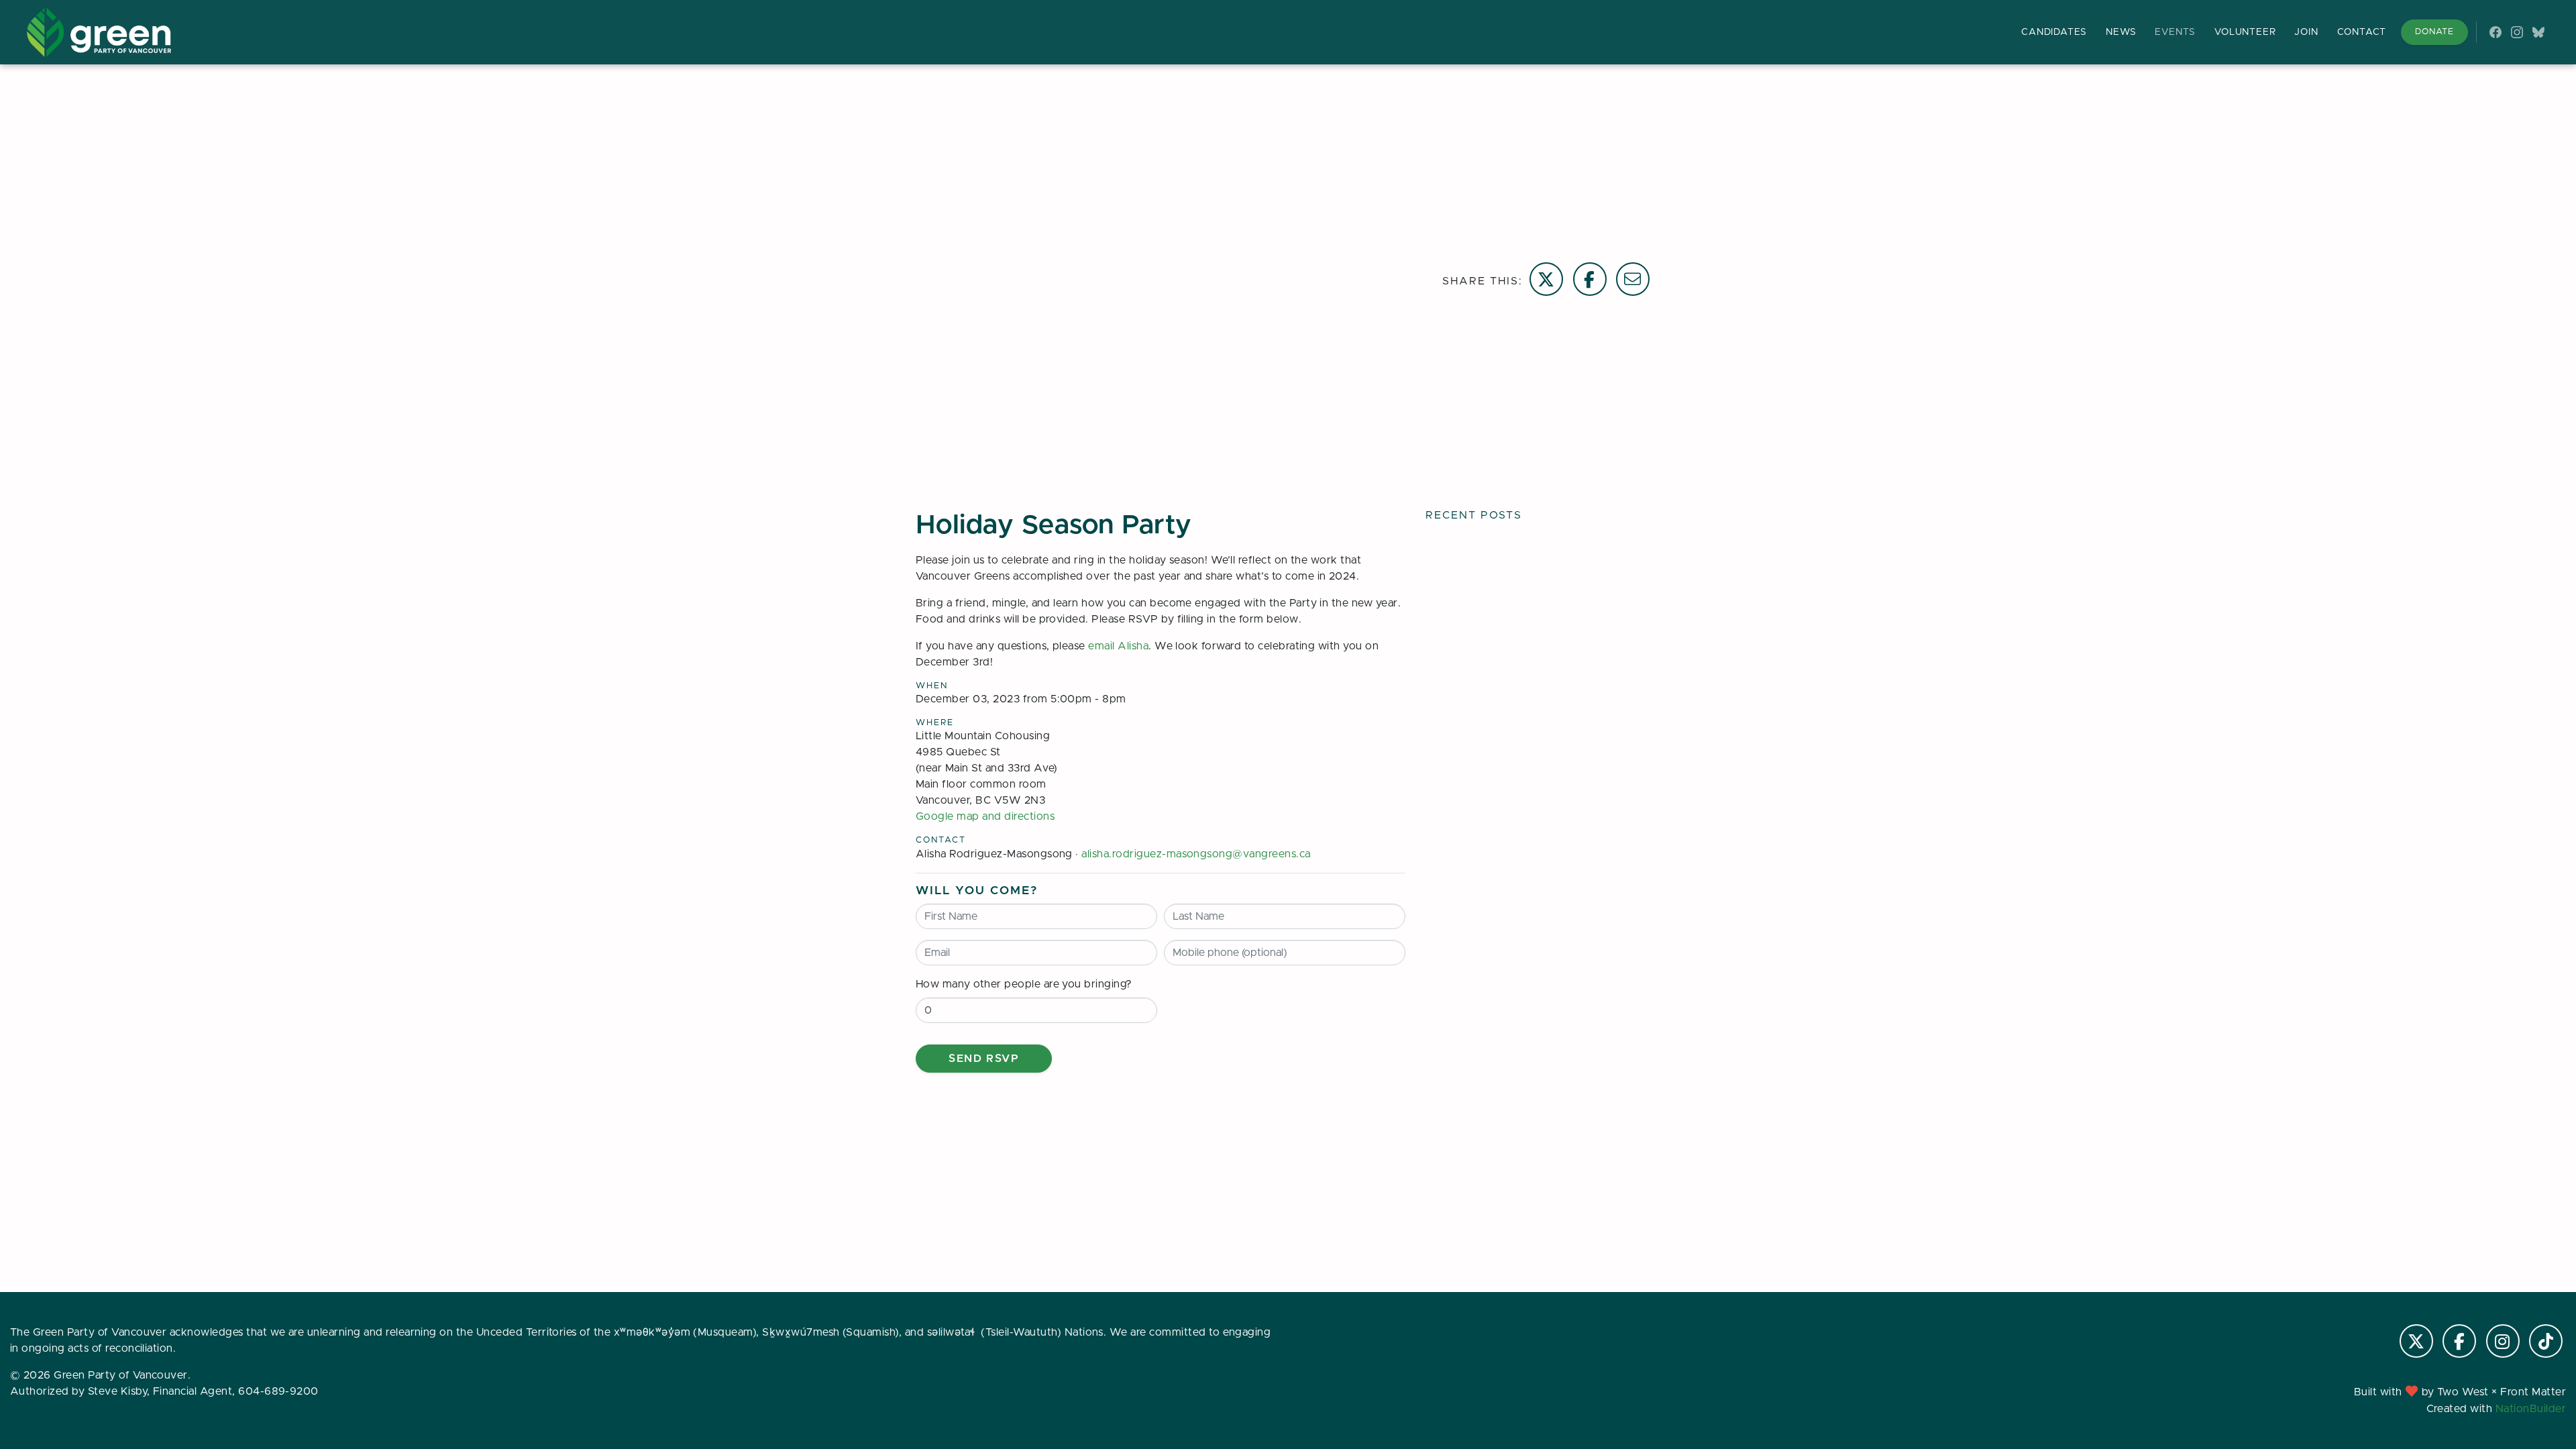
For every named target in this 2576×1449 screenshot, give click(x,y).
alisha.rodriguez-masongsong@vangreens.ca (1196, 854)
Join (2306, 32)
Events (2175, 32)
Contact (2362, 32)
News (2121, 32)
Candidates (2054, 32)
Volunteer (2245, 32)
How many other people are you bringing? (1024, 984)
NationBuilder (2531, 1409)
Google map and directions (985, 816)
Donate (2434, 32)
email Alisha (1118, 646)
